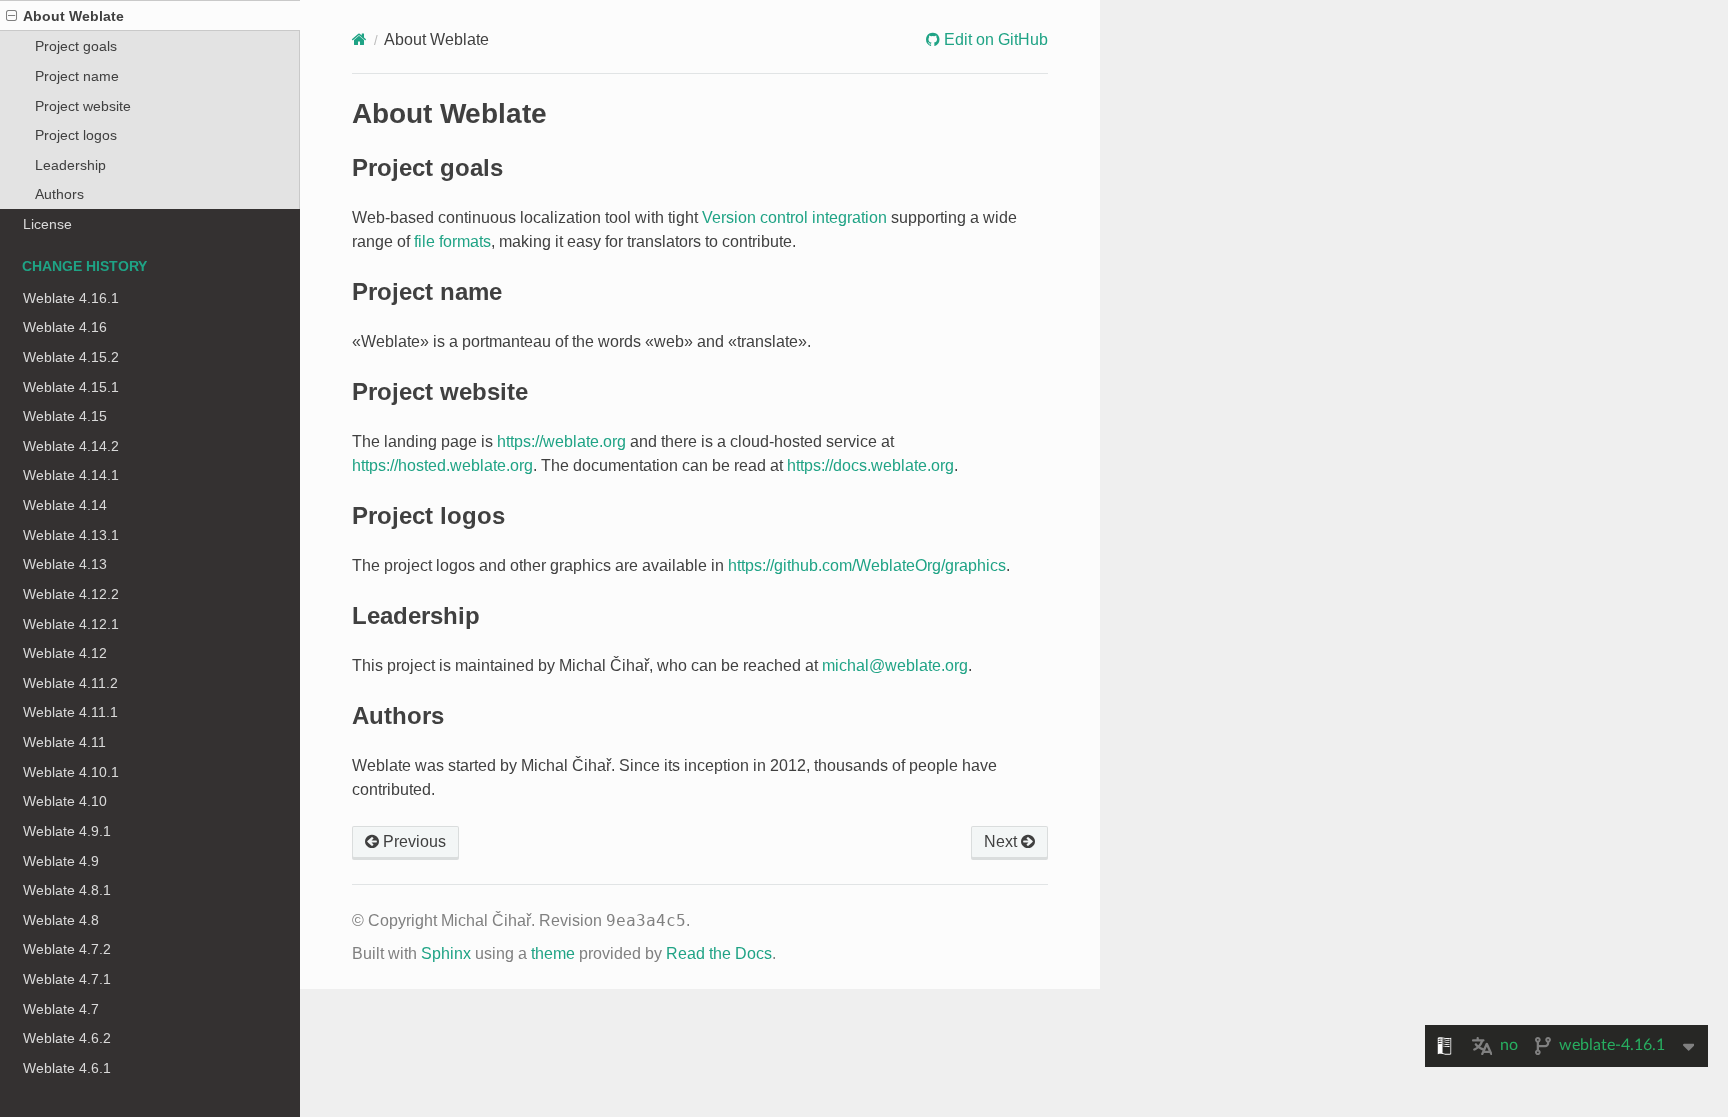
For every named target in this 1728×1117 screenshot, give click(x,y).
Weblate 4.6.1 (67, 1068)
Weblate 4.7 (61, 1009)
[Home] (359, 39)
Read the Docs (719, 953)
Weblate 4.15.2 (71, 357)
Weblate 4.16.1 (71, 298)
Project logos (76, 135)
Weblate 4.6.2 (67, 1038)
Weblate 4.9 (61, 861)
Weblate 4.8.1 (67, 890)
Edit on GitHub (994, 39)
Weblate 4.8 (61, 920)
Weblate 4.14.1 (71, 475)
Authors (59, 194)
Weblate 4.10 (65, 801)
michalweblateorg (895, 665)
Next (1002, 841)
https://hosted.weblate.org (442, 465)
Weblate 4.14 (65, 505)
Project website (83, 106)
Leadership (70, 165)
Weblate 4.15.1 (71, 387)
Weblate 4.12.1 (71, 624)
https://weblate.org (561, 441)
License (47, 224)
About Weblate (73, 16)
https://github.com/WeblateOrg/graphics (867, 565)
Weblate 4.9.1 (67, 831)
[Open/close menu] (11, 16)
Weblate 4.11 (64, 742)
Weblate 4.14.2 (71, 446)
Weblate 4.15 (65, 416)
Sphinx (446, 953)
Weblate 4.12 (65, 653)
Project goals (76, 46)
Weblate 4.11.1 (70, 712)
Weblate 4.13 (65, 564)
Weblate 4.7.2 (67, 949)
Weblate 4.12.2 (71, 594)
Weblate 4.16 (65, 327)
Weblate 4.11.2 (70, 683)
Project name (77, 76)
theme (553, 953)
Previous (412, 841)
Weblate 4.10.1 (71, 772)
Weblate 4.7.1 (67, 979)
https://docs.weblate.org (870, 465)
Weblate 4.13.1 (71, 535)
